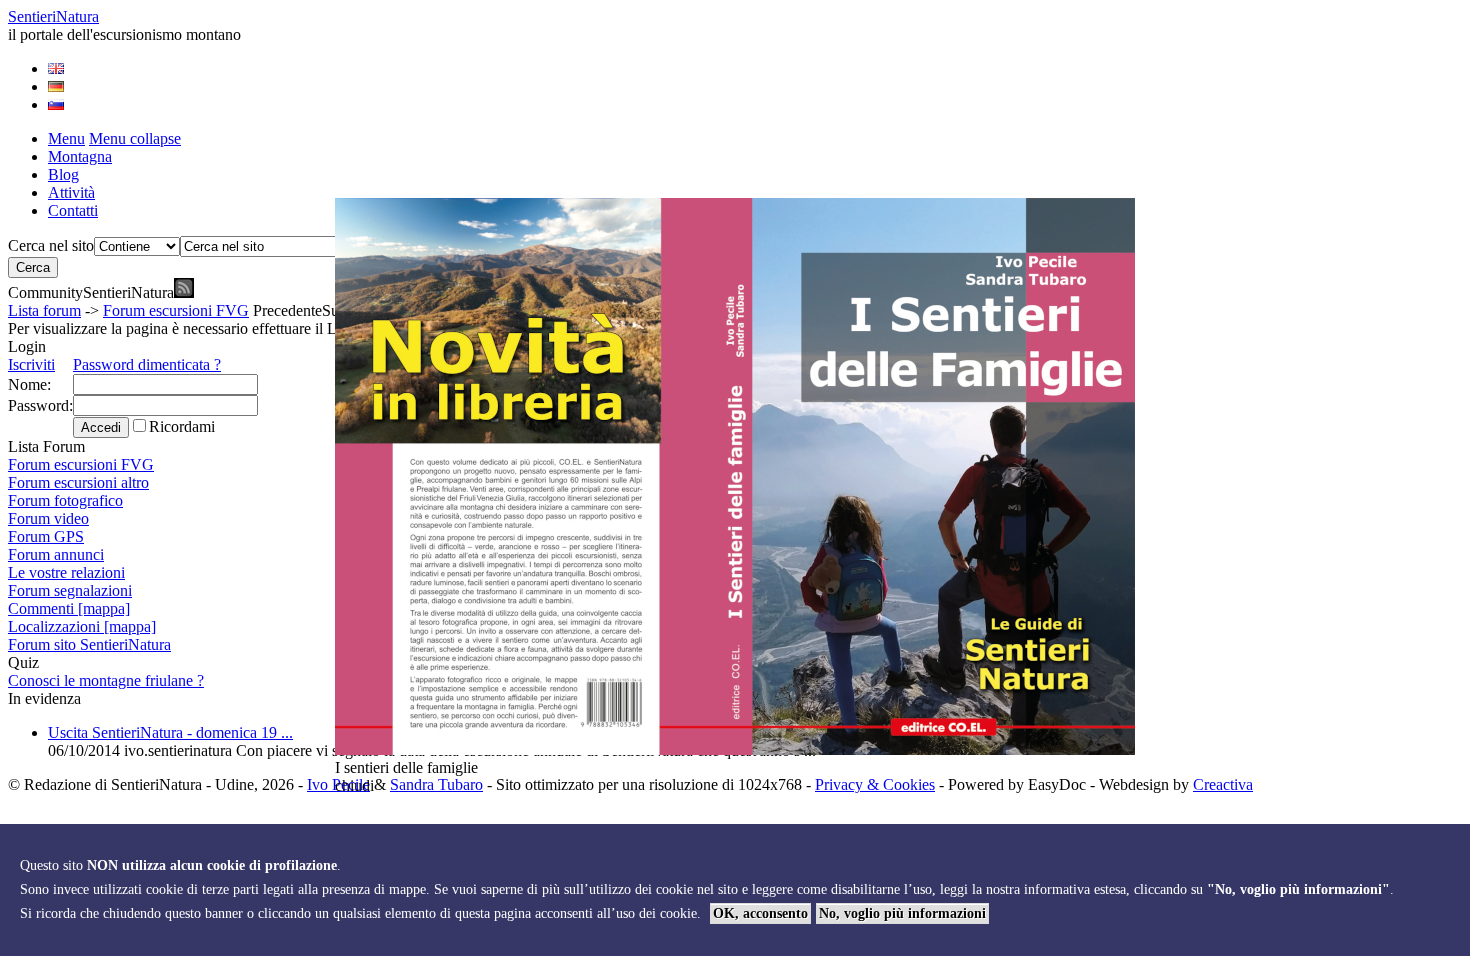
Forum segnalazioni (70, 590)
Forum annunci (56, 554)
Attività (71, 192)
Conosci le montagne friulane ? (106, 680)
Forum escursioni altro (78, 482)
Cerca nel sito (51, 245)
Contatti (73, 210)
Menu (66, 138)
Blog (63, 174)
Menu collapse (135, 138)
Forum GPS (46, 536)
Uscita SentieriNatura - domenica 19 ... (170, 732)
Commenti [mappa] (69, 608)
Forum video (48, 518)
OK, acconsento (760, 913)
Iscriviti (31, 364)
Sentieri (53, 16)
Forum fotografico (65, 500)
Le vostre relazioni (66, 572)
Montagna (80, 156)
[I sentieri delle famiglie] (735, 749)
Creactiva (1223, 784)
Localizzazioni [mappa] (82, 626)
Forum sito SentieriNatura (89, 644)
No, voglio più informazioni (902, 913)
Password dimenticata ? (147, 364)
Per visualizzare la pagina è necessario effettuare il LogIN (189, 328)
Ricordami (182, 426)
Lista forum (44, 310)
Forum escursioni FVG (176, 310)
